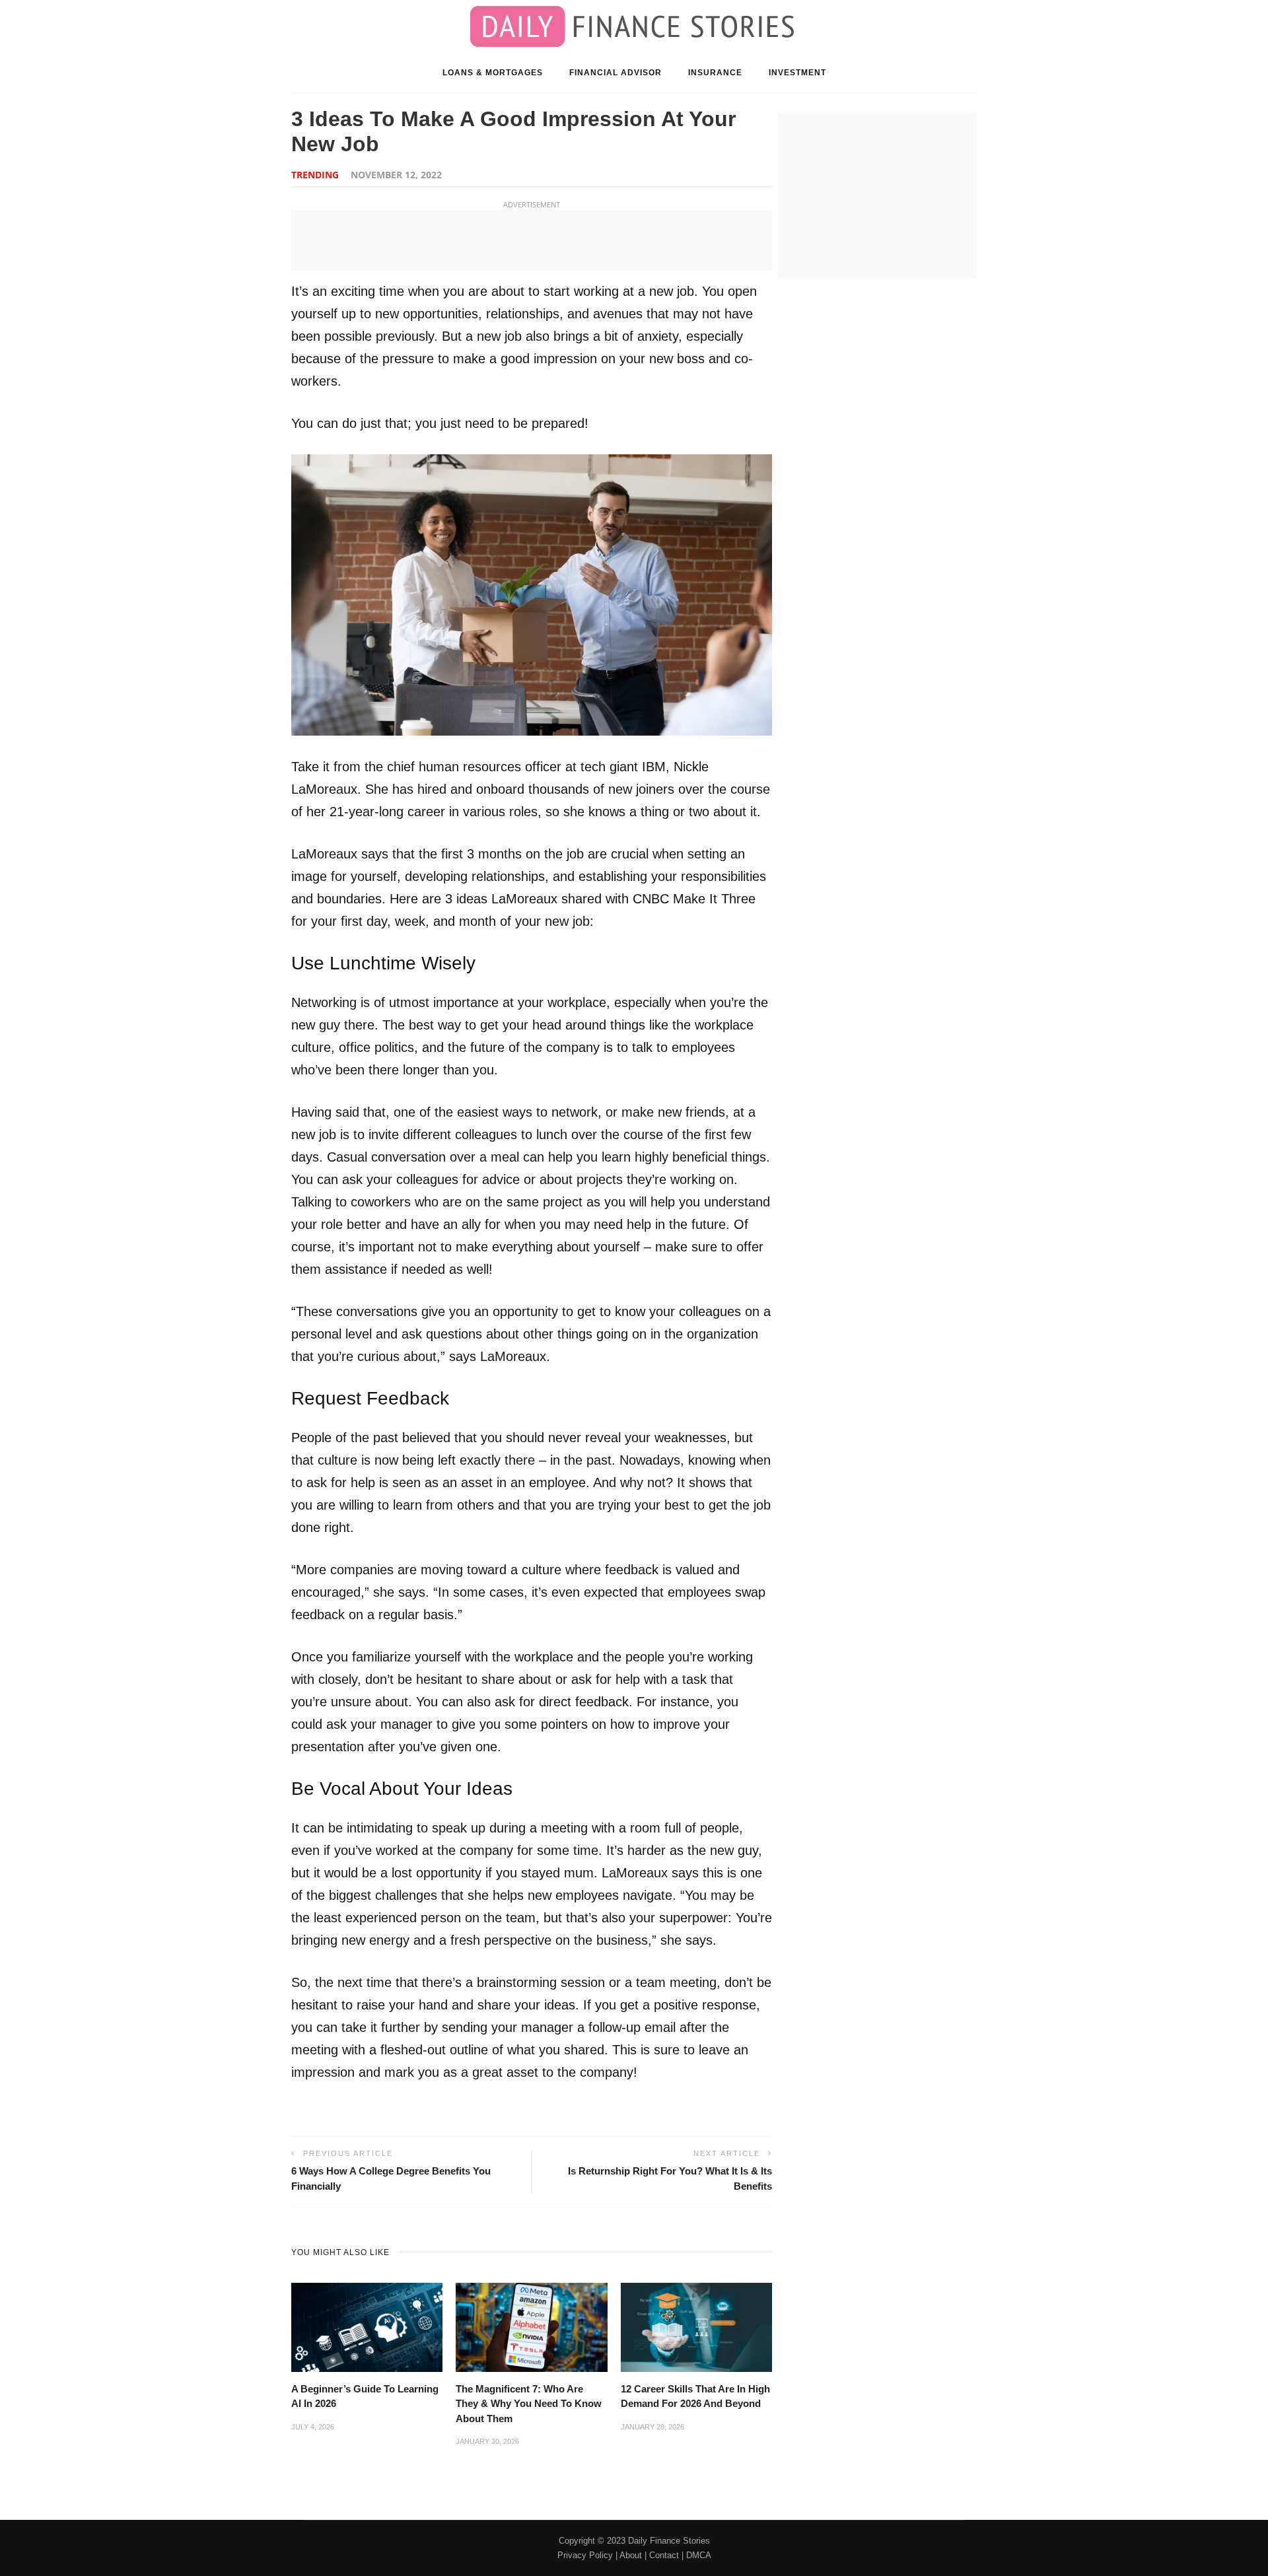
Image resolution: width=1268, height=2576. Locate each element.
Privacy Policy (585, 2555)
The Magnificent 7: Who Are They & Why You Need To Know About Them (529, 2404)
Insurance (715, 73)
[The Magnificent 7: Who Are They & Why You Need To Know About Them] (531, 2326)
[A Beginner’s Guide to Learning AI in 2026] (367, 2326)
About (631, 2555)
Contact (664, 2555)
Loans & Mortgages (493, 73)
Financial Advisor (616, 73)
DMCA (699, 2555)
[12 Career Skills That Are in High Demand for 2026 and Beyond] (696, 2326)
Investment (797, 73)
